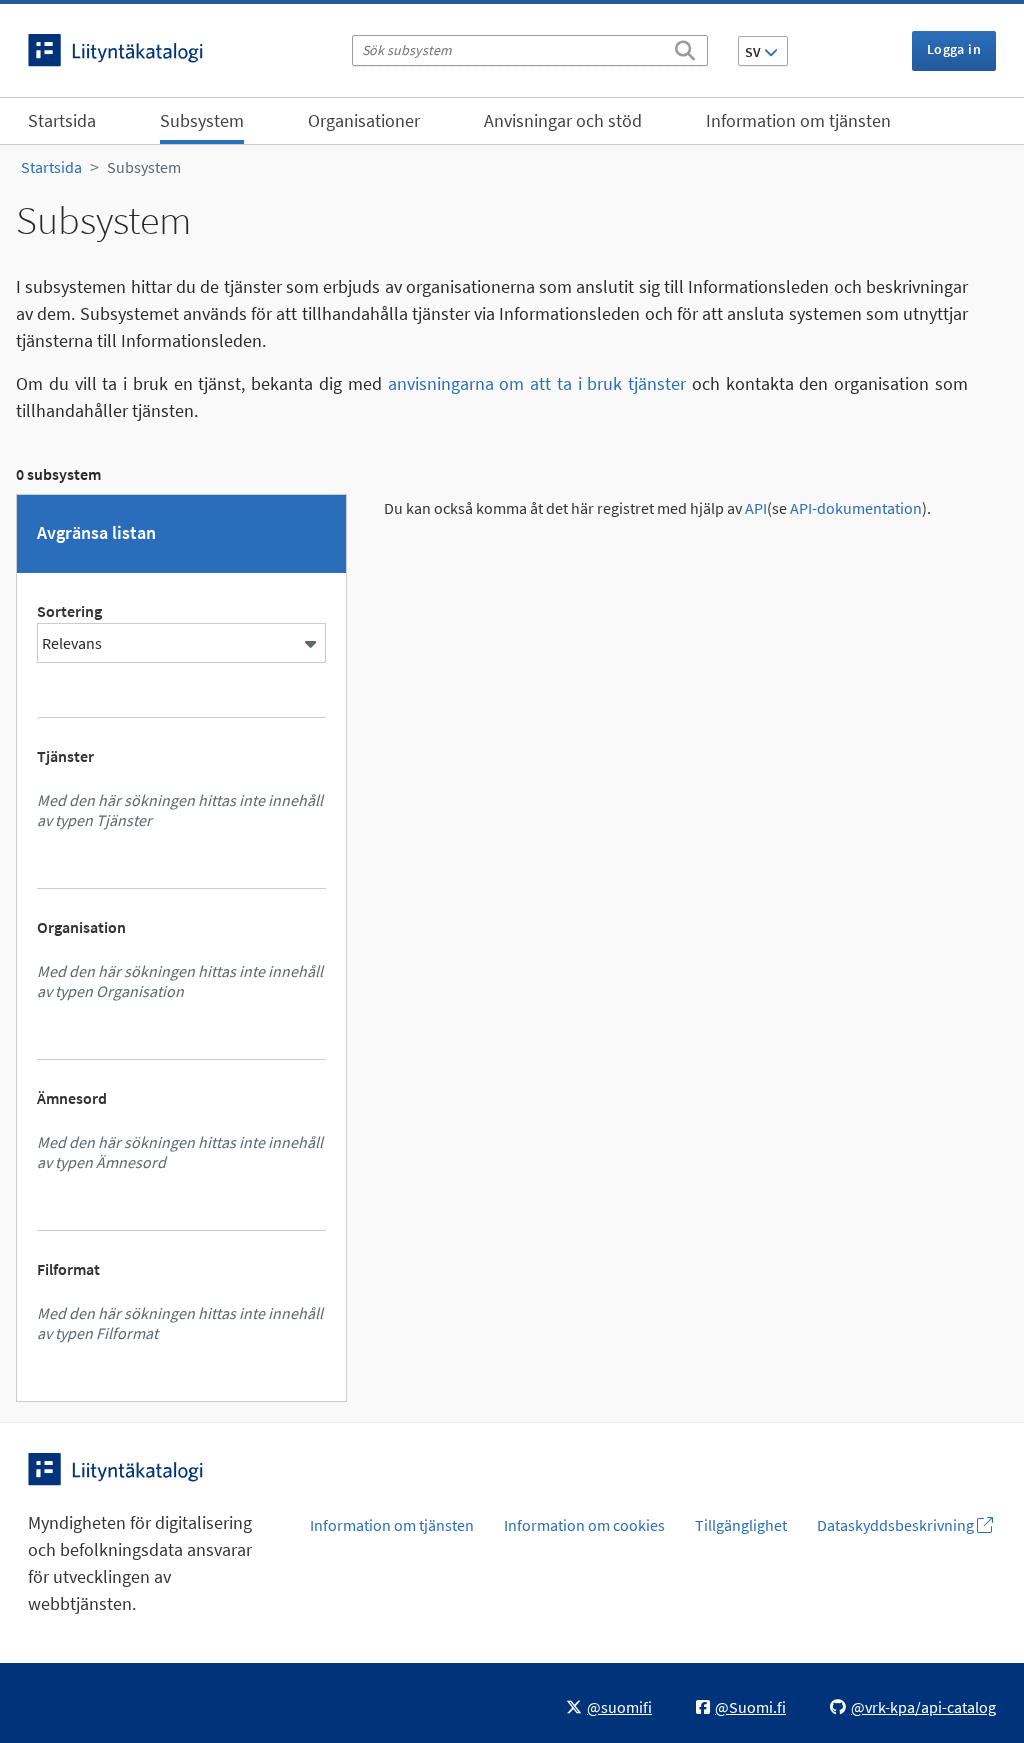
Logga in (954, 49)
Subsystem (202, 120)
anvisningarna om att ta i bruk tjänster (537, 383)
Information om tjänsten (798, 120)
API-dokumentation (856, 508)
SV (754, 52)
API (756, 508)
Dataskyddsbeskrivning (897, 1525)
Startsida (62, 120)
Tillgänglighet (741, 1525)
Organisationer (364, 120)
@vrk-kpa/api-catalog (923, 1707)
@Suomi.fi (750, 1707)
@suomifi (619, 1707)
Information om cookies (584, 1525)
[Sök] (685, 47)
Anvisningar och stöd (563, 120)
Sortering (69, 611)
